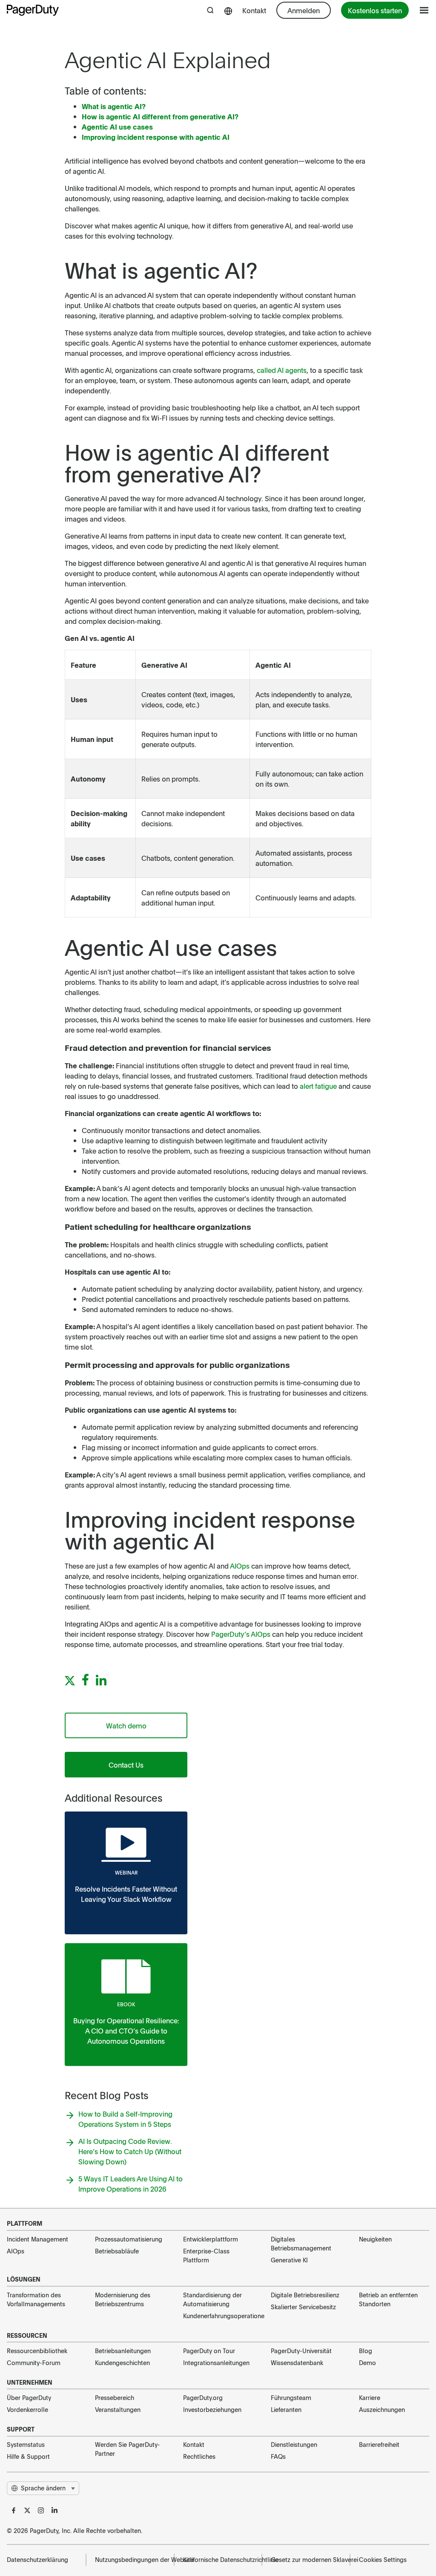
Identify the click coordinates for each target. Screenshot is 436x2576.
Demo (367, 2363)
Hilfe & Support (28, 2456)
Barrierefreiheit (379, 2444)
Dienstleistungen (294, 2444)
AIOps (16, 2251)
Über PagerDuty (29, 2397)
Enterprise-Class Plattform (206, 2255)
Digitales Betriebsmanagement (301, 2243)
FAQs (278, 2456)
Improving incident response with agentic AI (156, 137)
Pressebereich (115, 2397)
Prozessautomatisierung (129, 2239)
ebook (126, 2004)
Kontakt (254, 10)
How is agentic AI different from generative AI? (160, 116)
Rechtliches (199, 2456)
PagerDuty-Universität (301, 2351)
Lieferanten (286, 2409)
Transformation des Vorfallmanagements (36, 2299)
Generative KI (289, 2260)
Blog (366, 2351)
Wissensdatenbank (297, 2363)
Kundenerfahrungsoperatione (218, 2316)
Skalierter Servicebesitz (303, 2307)
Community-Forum (34, 2363)
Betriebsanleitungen (123, 2351)
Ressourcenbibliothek (37, 2351)
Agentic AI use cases (117, 127)
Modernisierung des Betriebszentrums (123, 2299)
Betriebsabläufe (117, 2251)
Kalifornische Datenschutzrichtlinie (218, 2559)
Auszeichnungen (382, 2409)
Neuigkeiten (375, 2239)
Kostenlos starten (375, 10)
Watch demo (126, 1725)
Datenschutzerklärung (37, 2559)
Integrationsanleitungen (216, 2363)
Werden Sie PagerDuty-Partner (128, 2449)
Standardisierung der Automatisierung (212, 2299)
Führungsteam (291, 2397)
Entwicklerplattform (211, 2239)
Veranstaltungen (118, 2409)
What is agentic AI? (114, 106)
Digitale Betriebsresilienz (305, 2295)
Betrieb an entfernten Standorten (388, 2299)
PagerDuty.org (203, 2397)
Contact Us (126, 1765)
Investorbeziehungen (212, 2409)
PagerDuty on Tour (209, 2351)
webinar (126, 1872)
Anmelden (304, 10)
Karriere (370, 2397)
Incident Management (37, 2239)
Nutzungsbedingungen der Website (130, 2559)
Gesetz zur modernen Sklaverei (306, 2559)
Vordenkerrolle (27, 2409)
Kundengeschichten (122, 2363)
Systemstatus (26, 2444)
